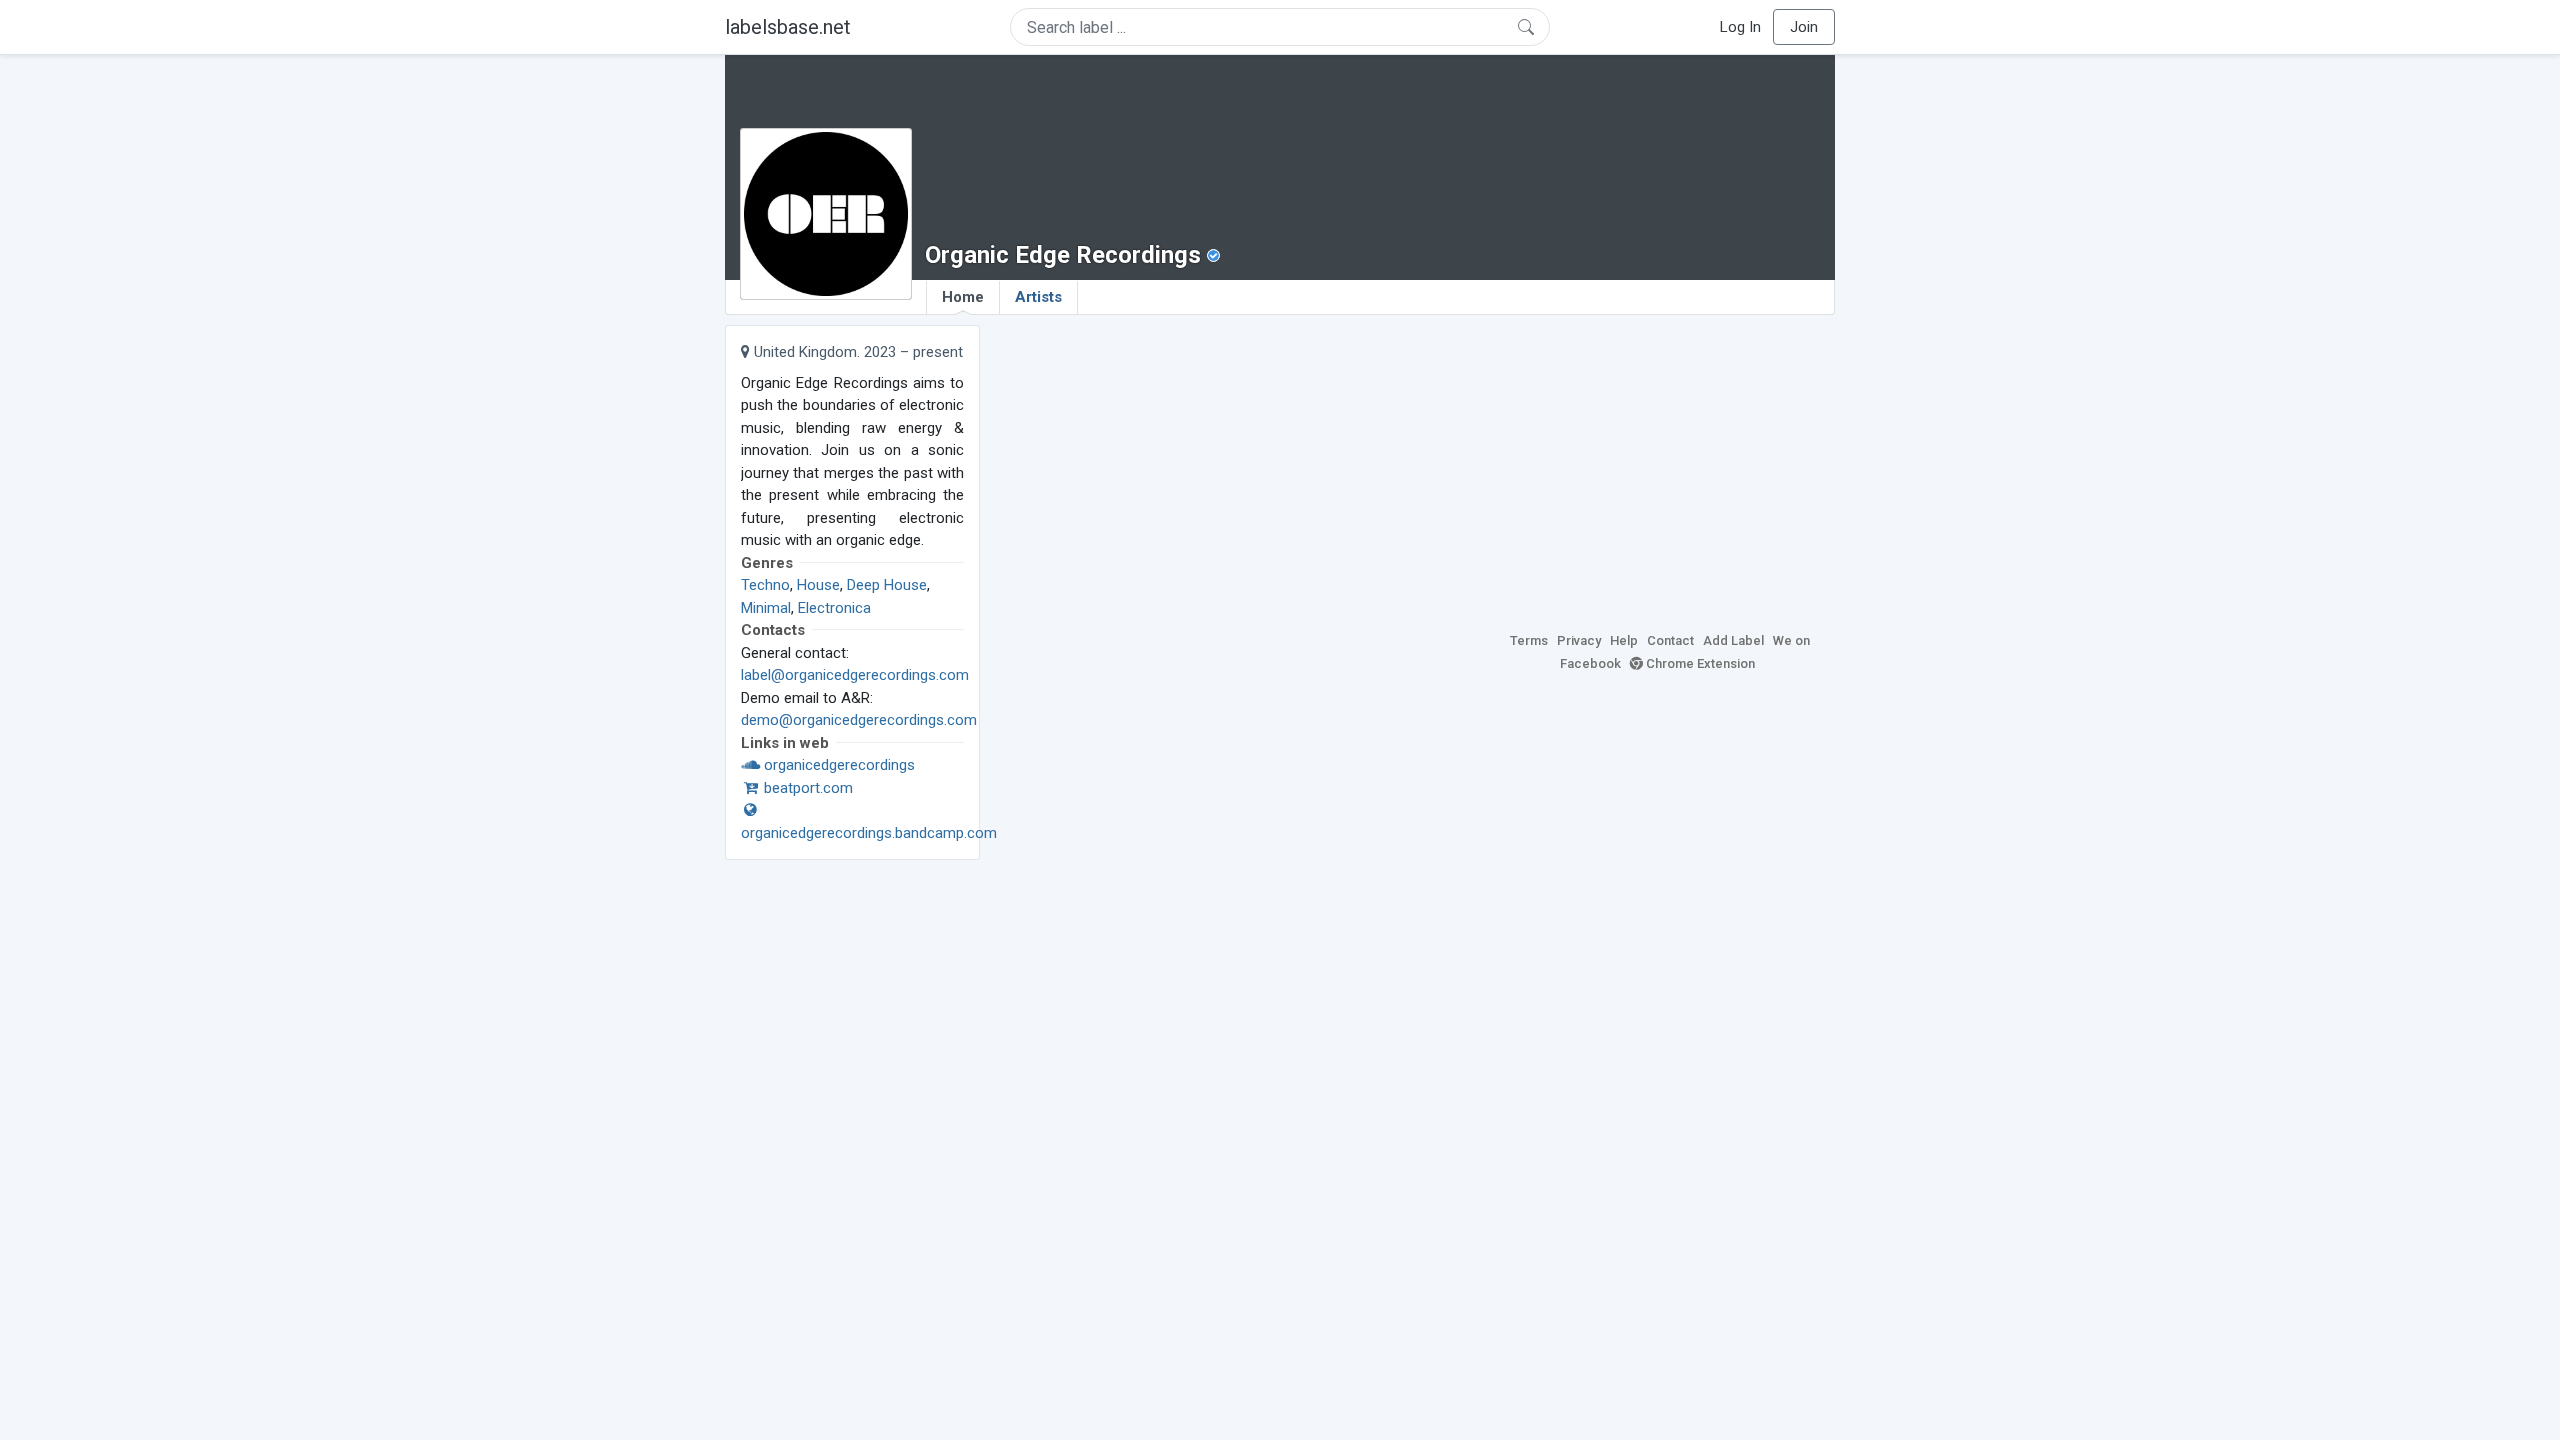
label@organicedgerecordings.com (855, 675)
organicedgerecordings (837, 765)
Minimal (766, 608)
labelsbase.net (788, 27)
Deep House (887, 585)
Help (1624, 640)
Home (963, 297)
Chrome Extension (1699, 663)
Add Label (1733, 640)
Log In (1740, 27)
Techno (765, 585)
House (818, 585)
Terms (1529, 640)
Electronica (834, 608)
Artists (1038, 297)
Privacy (1579, 640)
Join (1804, 27)
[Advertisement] (1660, 465)
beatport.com (806, 788)
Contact (1670, 640)
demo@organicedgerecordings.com (859, 720)
